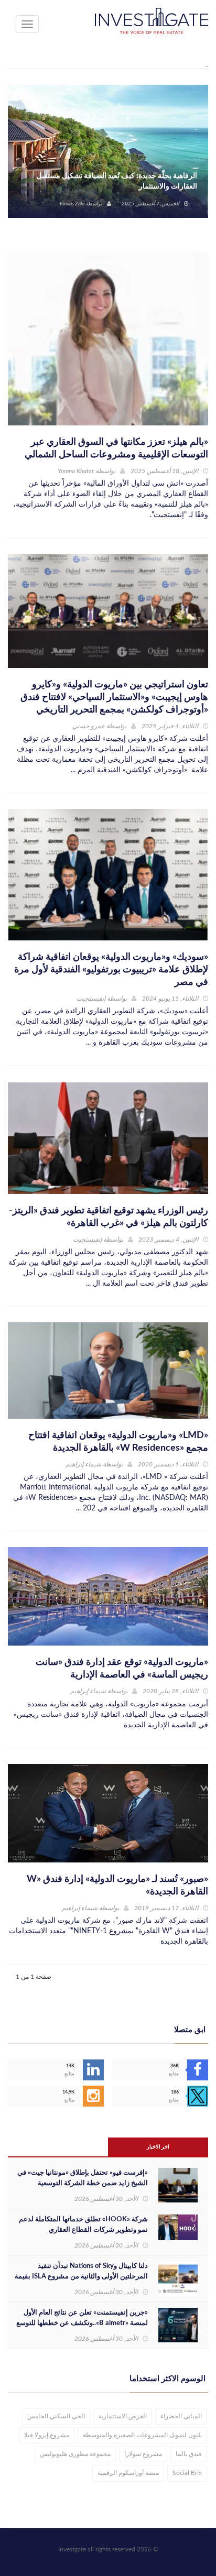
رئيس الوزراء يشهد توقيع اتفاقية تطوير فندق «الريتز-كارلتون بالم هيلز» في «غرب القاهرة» (109, 1217)
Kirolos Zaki (72, 204)
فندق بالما (189, 2454)
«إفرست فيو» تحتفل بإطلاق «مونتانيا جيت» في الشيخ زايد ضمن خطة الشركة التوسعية (83, 2178)
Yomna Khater (76, 471)
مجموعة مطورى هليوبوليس (75, 2454)
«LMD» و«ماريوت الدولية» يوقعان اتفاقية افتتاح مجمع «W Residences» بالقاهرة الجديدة (118, 1442)
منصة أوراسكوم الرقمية (128, 2473)
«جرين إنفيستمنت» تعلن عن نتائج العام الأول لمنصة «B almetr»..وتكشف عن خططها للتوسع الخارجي (82, 2323)
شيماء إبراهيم (83, 1464)
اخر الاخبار (158, 2147)
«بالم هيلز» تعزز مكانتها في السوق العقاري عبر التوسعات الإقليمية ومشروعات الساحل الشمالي (116, 448)
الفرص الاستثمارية (123, 2416)
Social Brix (187, 2473)
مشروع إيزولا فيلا (47, 2435)
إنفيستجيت (91, 999)
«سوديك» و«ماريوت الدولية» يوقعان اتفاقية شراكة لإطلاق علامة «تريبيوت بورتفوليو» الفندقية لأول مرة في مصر (111, 970)
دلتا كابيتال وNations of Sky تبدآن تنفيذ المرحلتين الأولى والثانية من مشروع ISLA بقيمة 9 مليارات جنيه (81, 2277)
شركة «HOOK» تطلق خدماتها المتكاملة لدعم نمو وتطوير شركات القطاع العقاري (83, 2225)
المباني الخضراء (181, 2416)
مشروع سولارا (143, 2454)
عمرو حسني (89, 726)
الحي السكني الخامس (56, 2416)
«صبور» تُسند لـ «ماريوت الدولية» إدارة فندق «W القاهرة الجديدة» (117, 1886)
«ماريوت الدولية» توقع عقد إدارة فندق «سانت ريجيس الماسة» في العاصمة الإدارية (122, 1669)
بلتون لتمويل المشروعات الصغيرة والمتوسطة (142, 2435)
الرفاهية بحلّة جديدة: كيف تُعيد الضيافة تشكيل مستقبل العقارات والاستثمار (117, 181)
